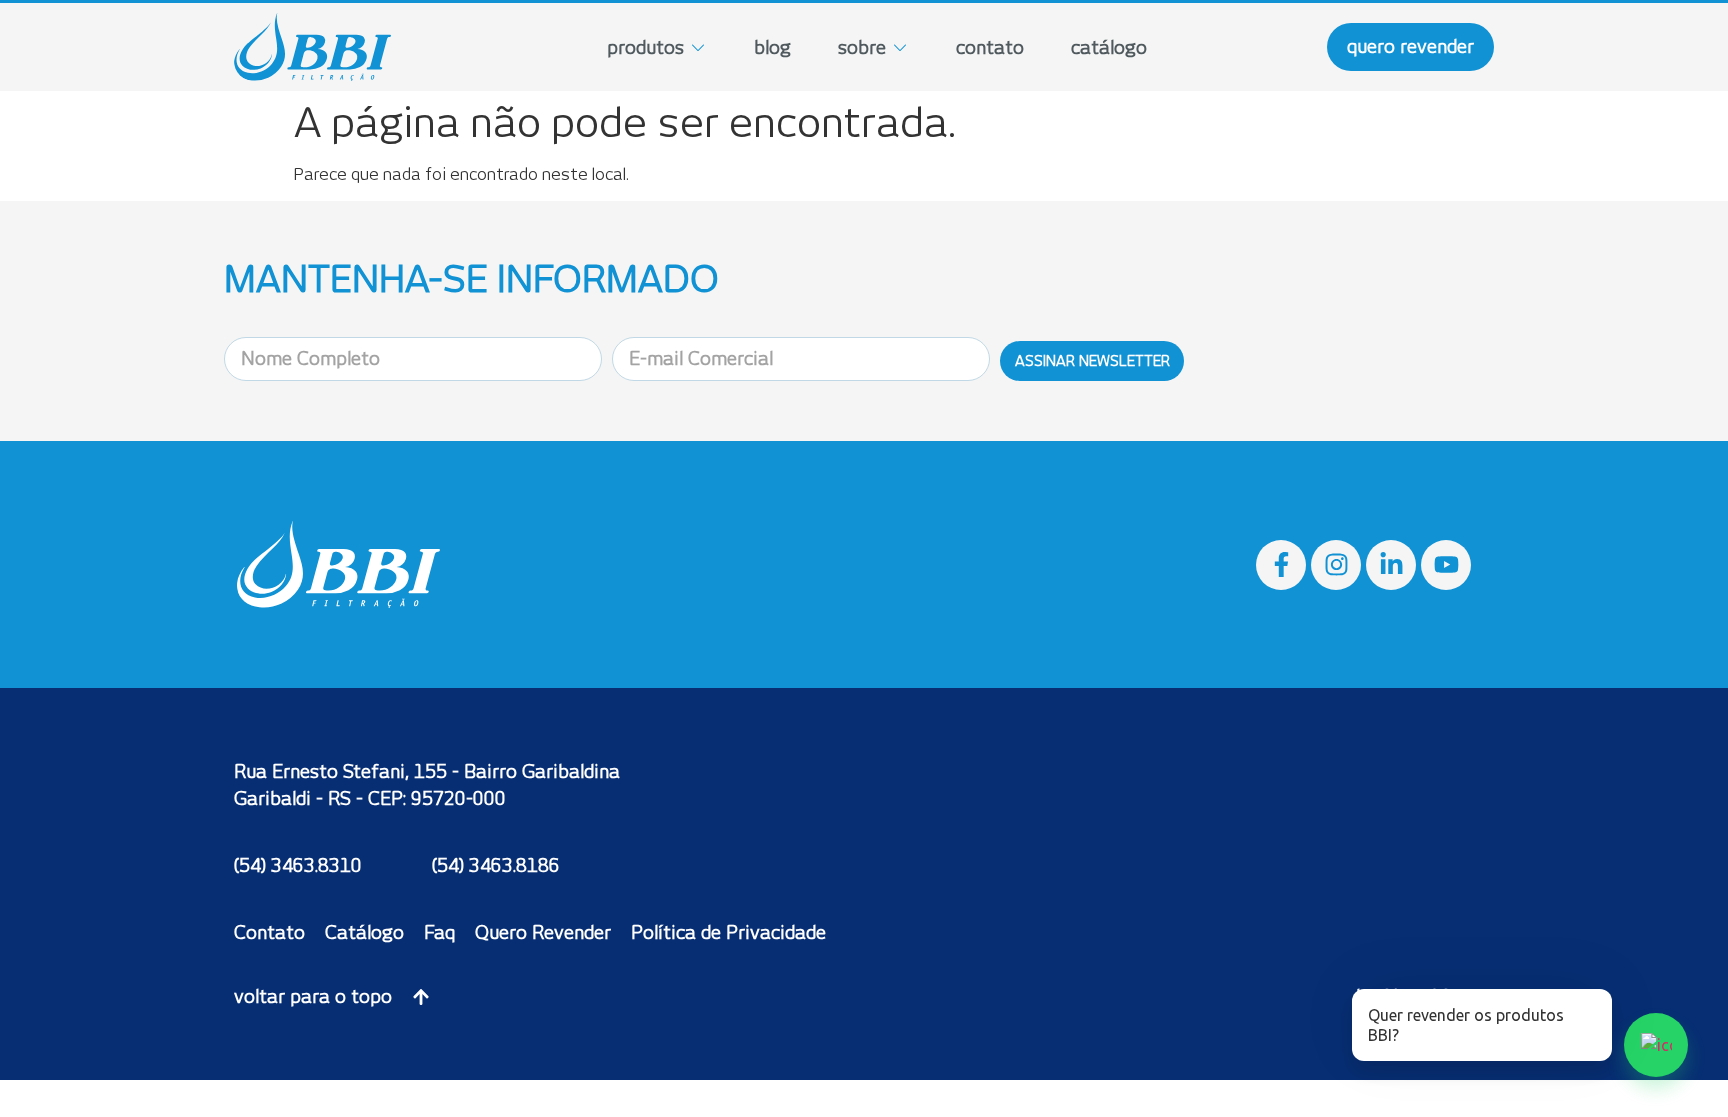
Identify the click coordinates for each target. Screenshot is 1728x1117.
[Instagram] (1336, 565)
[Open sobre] (900, 47)
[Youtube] (1446, 565)
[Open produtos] (698, 47)
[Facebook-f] (1281, 565)
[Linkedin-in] (1391, 565)
